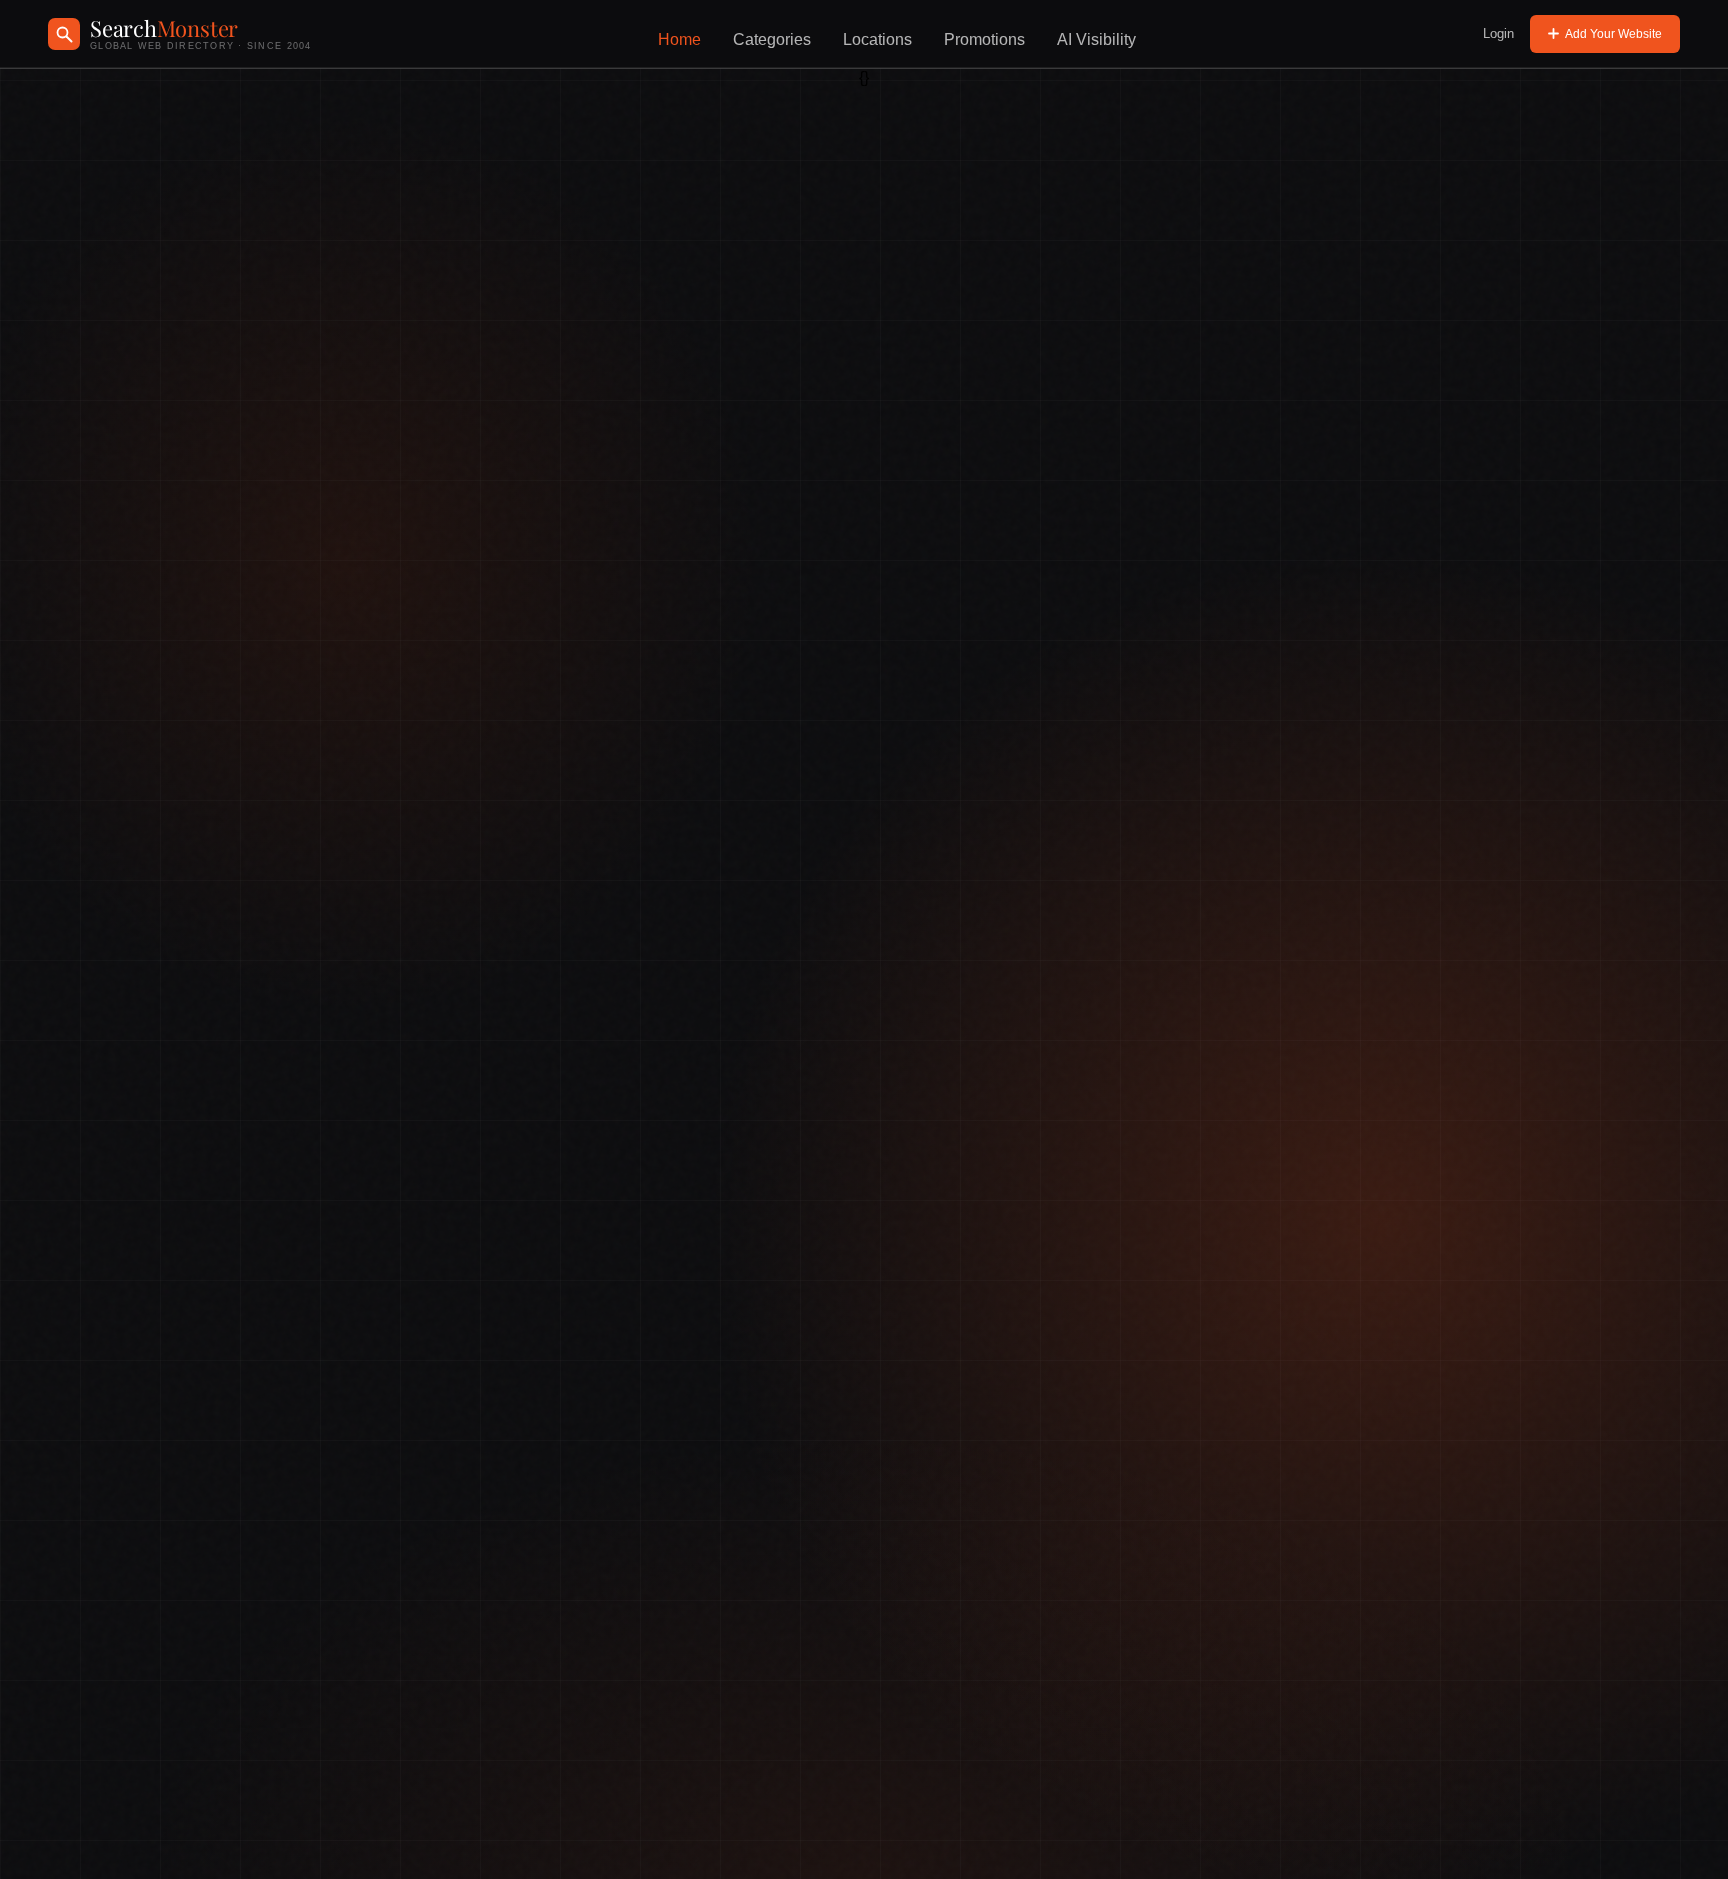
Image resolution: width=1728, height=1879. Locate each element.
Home (679, 39)
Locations (877, 39)
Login (1498, 33)
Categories (772, 39)
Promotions (984, 39)
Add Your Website (1613, 34)
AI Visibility (1096, 39)
